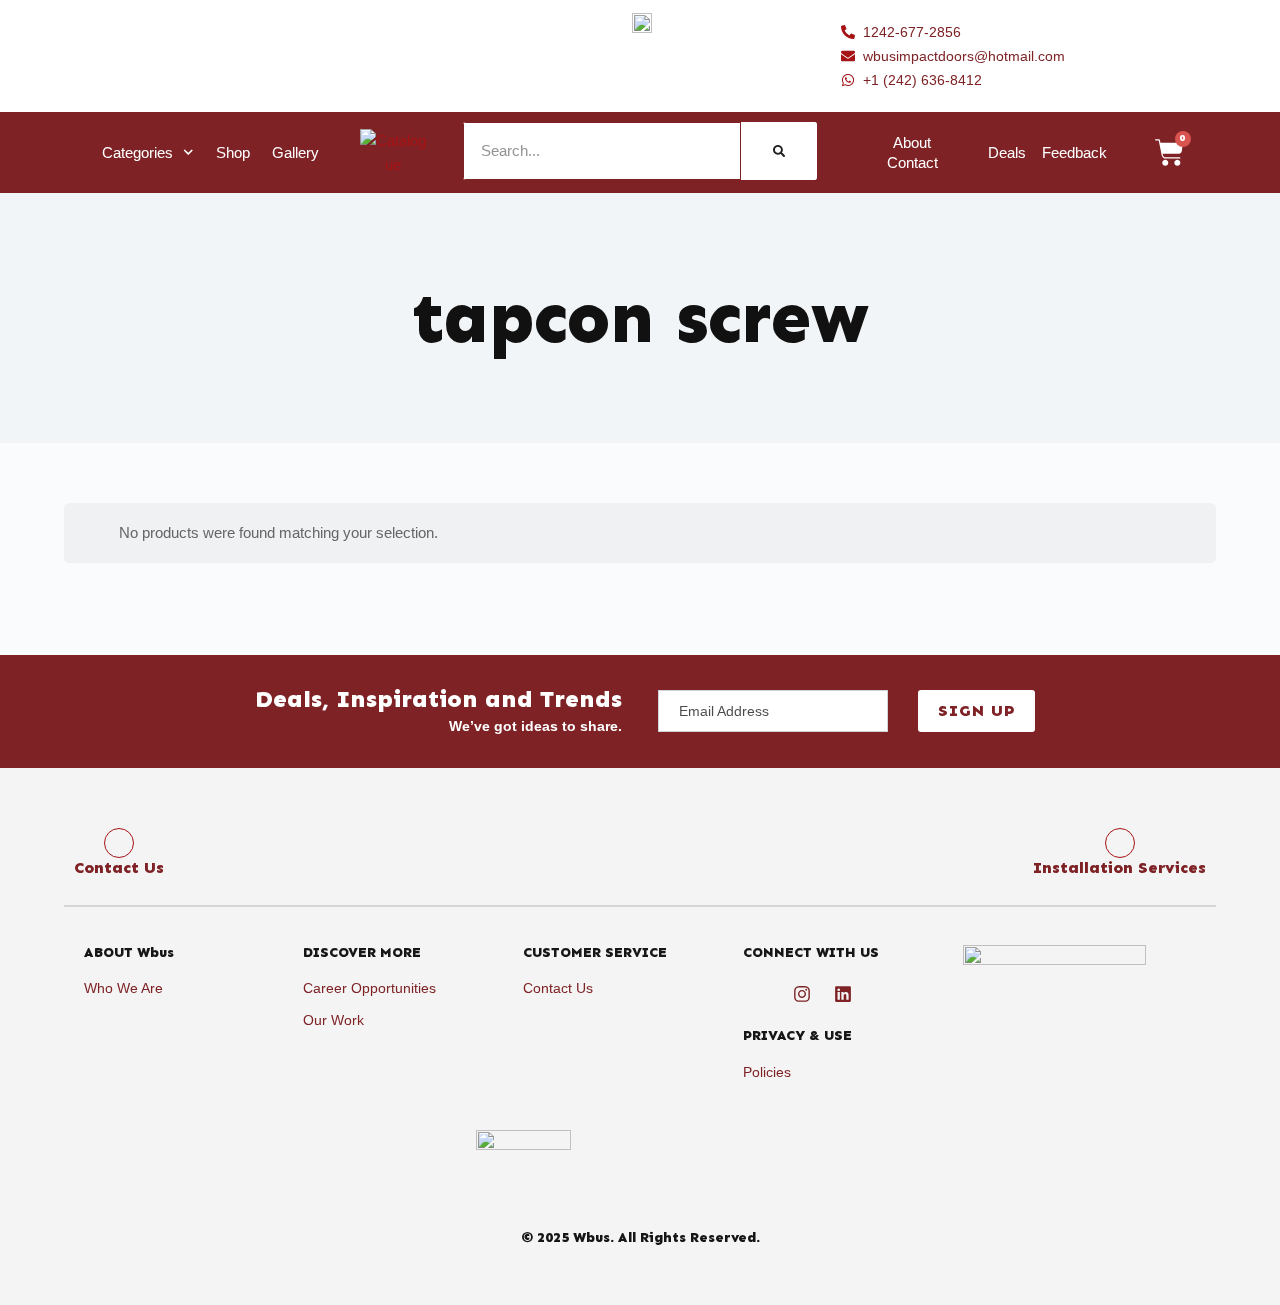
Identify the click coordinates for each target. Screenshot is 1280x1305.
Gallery (295, 152)
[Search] (779, 151)
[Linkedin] (843, 994)
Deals (1007, 152)
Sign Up (976, 710)
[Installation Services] (1120, 843)
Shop (233, 152)
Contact (912, 162)
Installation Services (1119, 867)
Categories (137, 152)
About (912, 142)
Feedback (1074, 152)
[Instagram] (802, 994)
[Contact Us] (119, 843)
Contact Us (119, 867)
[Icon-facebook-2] (761, 994)
